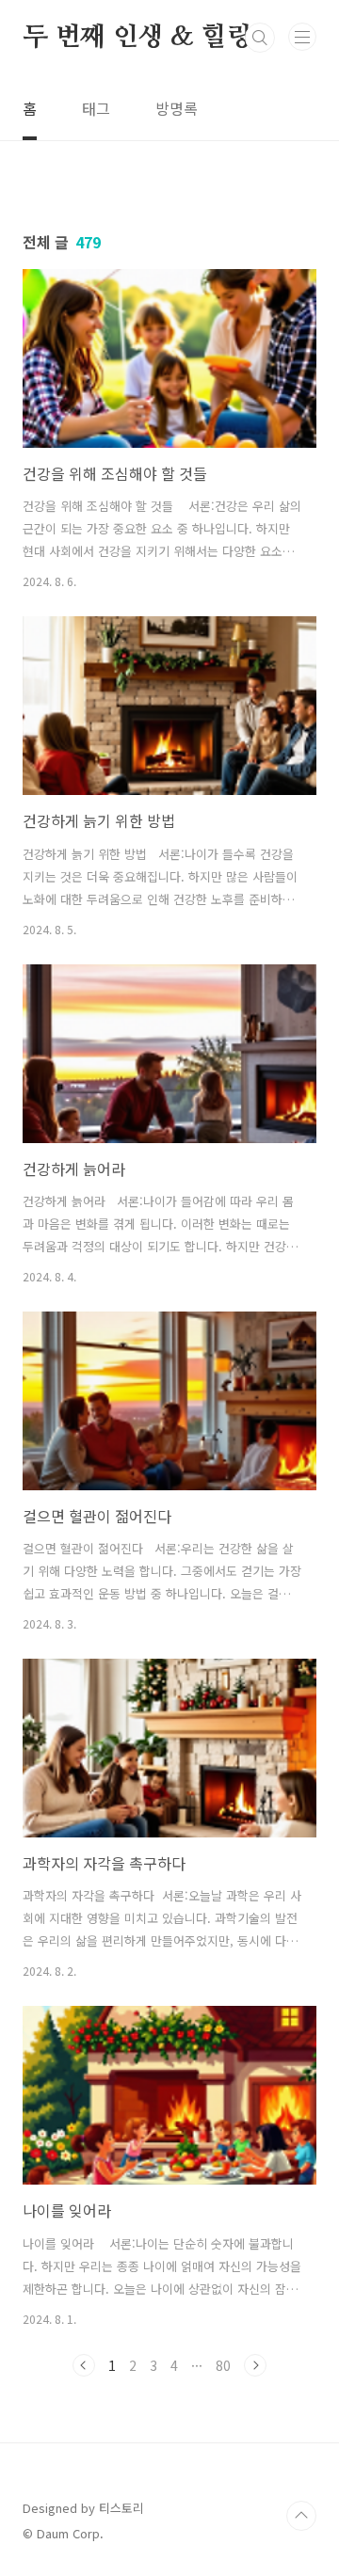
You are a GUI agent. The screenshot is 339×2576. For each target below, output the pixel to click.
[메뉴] (302, 37)
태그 (96, 108)
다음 (255, 2365)
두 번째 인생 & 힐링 (137, 38)
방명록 (177, 108)
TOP (301, 2516)
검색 (260, 38)
